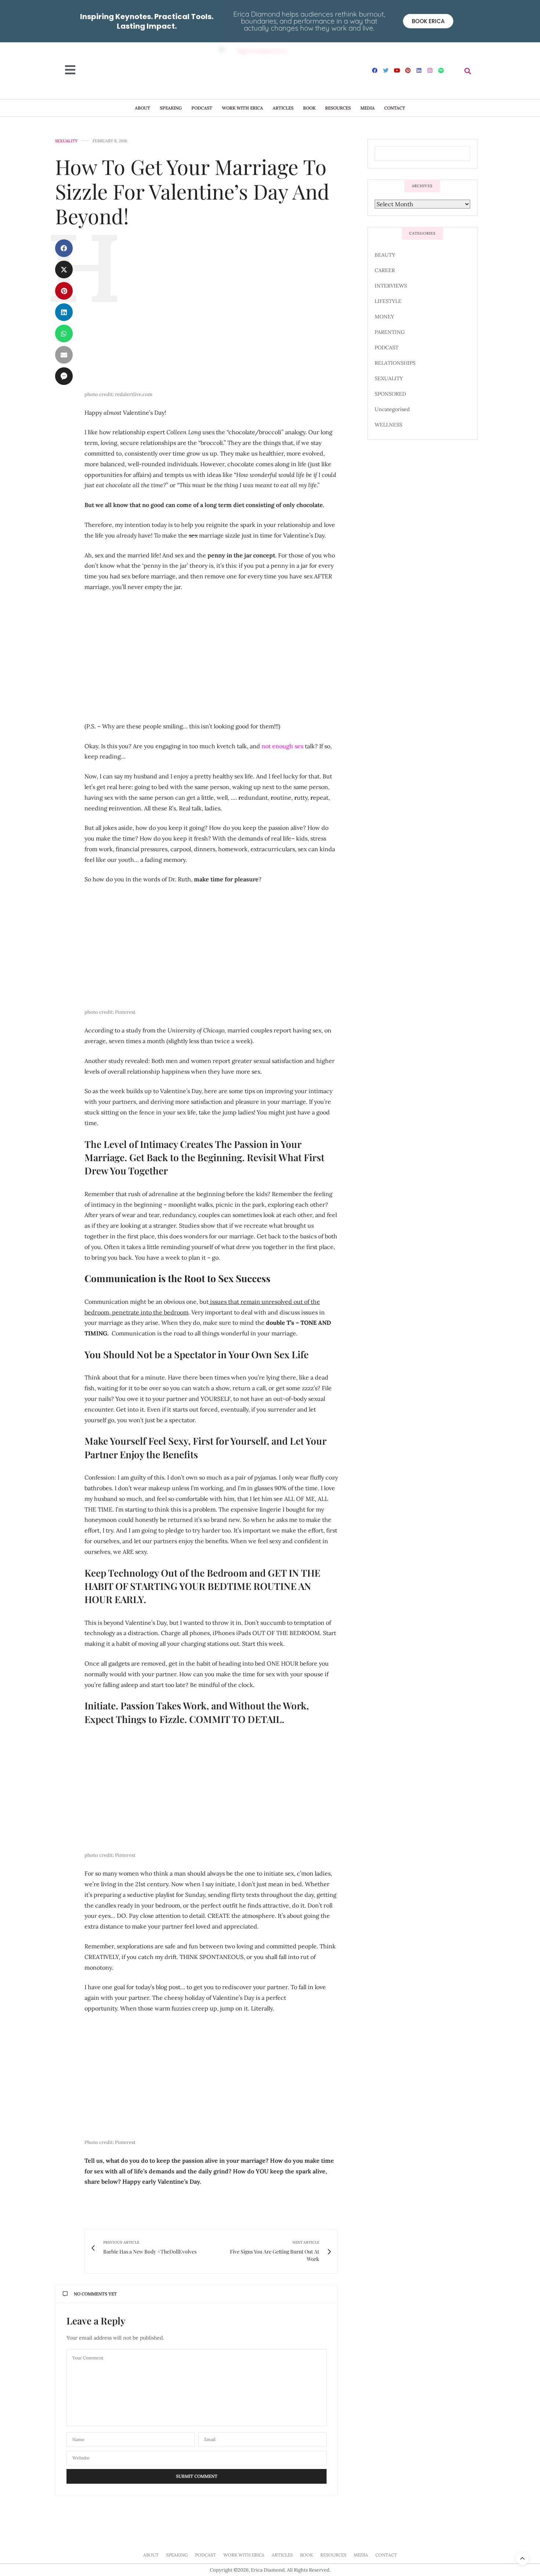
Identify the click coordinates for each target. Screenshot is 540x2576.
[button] (468, 71)
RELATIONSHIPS (395, 363)
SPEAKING (171, 108)
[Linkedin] (419, 70)
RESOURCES (338, 108)
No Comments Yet (95, 2294)
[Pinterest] (408, 70)
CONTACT (395, 108)
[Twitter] (386, 70)
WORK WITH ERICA (242, 108)
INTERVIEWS (391, 286)
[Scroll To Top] (522, 2558)
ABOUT (143, 108)
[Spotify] (441, 70)
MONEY (384, 317)
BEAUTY (385, 255)
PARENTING (390, 332)
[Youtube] (397, 70)
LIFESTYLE (388, 301)
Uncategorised (392, 409)
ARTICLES (283, 108)
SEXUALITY (66, 141)
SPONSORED (390, 394)
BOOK (309, 108)
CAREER (385, 270)
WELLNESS (388, 425)
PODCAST (202, 108)
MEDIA (368, 108)
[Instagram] (430, 70)
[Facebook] (375, 70)
